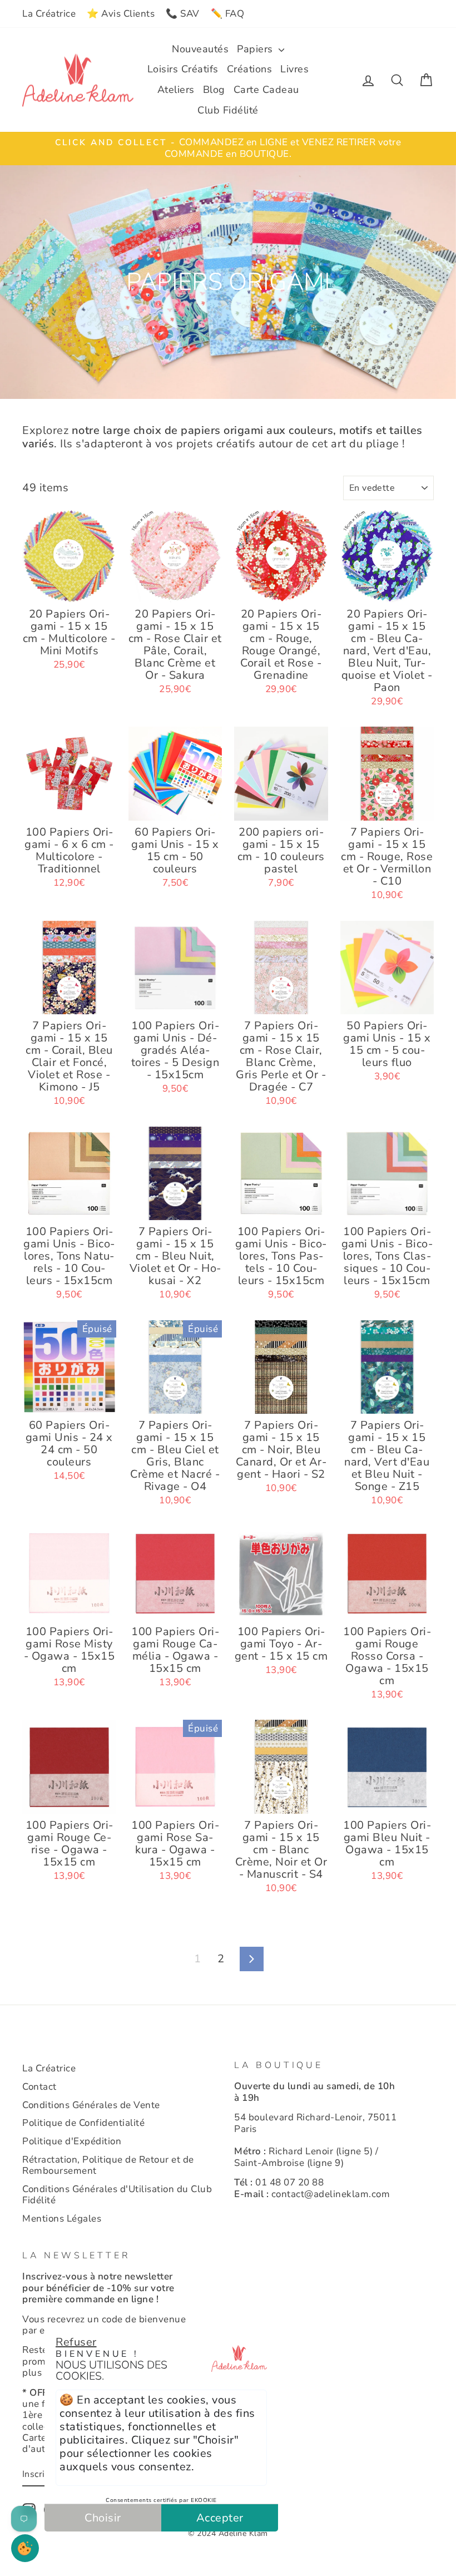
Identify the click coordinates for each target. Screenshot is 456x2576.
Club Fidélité (228, 110)
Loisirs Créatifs (183, 69)
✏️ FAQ (228, 14)
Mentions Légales (62, 2219)
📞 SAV (183, 14)
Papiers (256, 49)
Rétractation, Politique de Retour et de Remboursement (108, 2165)
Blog (214, 90)
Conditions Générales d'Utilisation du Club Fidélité (117, 2195)
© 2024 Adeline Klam (228, 2533)
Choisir (103, 2518)
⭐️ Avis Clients (121, 14)
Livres (294, 69)
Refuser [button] (76, 2342)
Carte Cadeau (266, 90)
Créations (250, 69)
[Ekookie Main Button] (25, 2548)
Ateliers (176, 90)
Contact (39, 2087)
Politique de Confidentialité (83, 2123)
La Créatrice (49, 14)
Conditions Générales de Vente (91, 2105)
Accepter (220, 2518)
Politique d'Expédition (72, 2141)
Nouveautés (200, 49)
